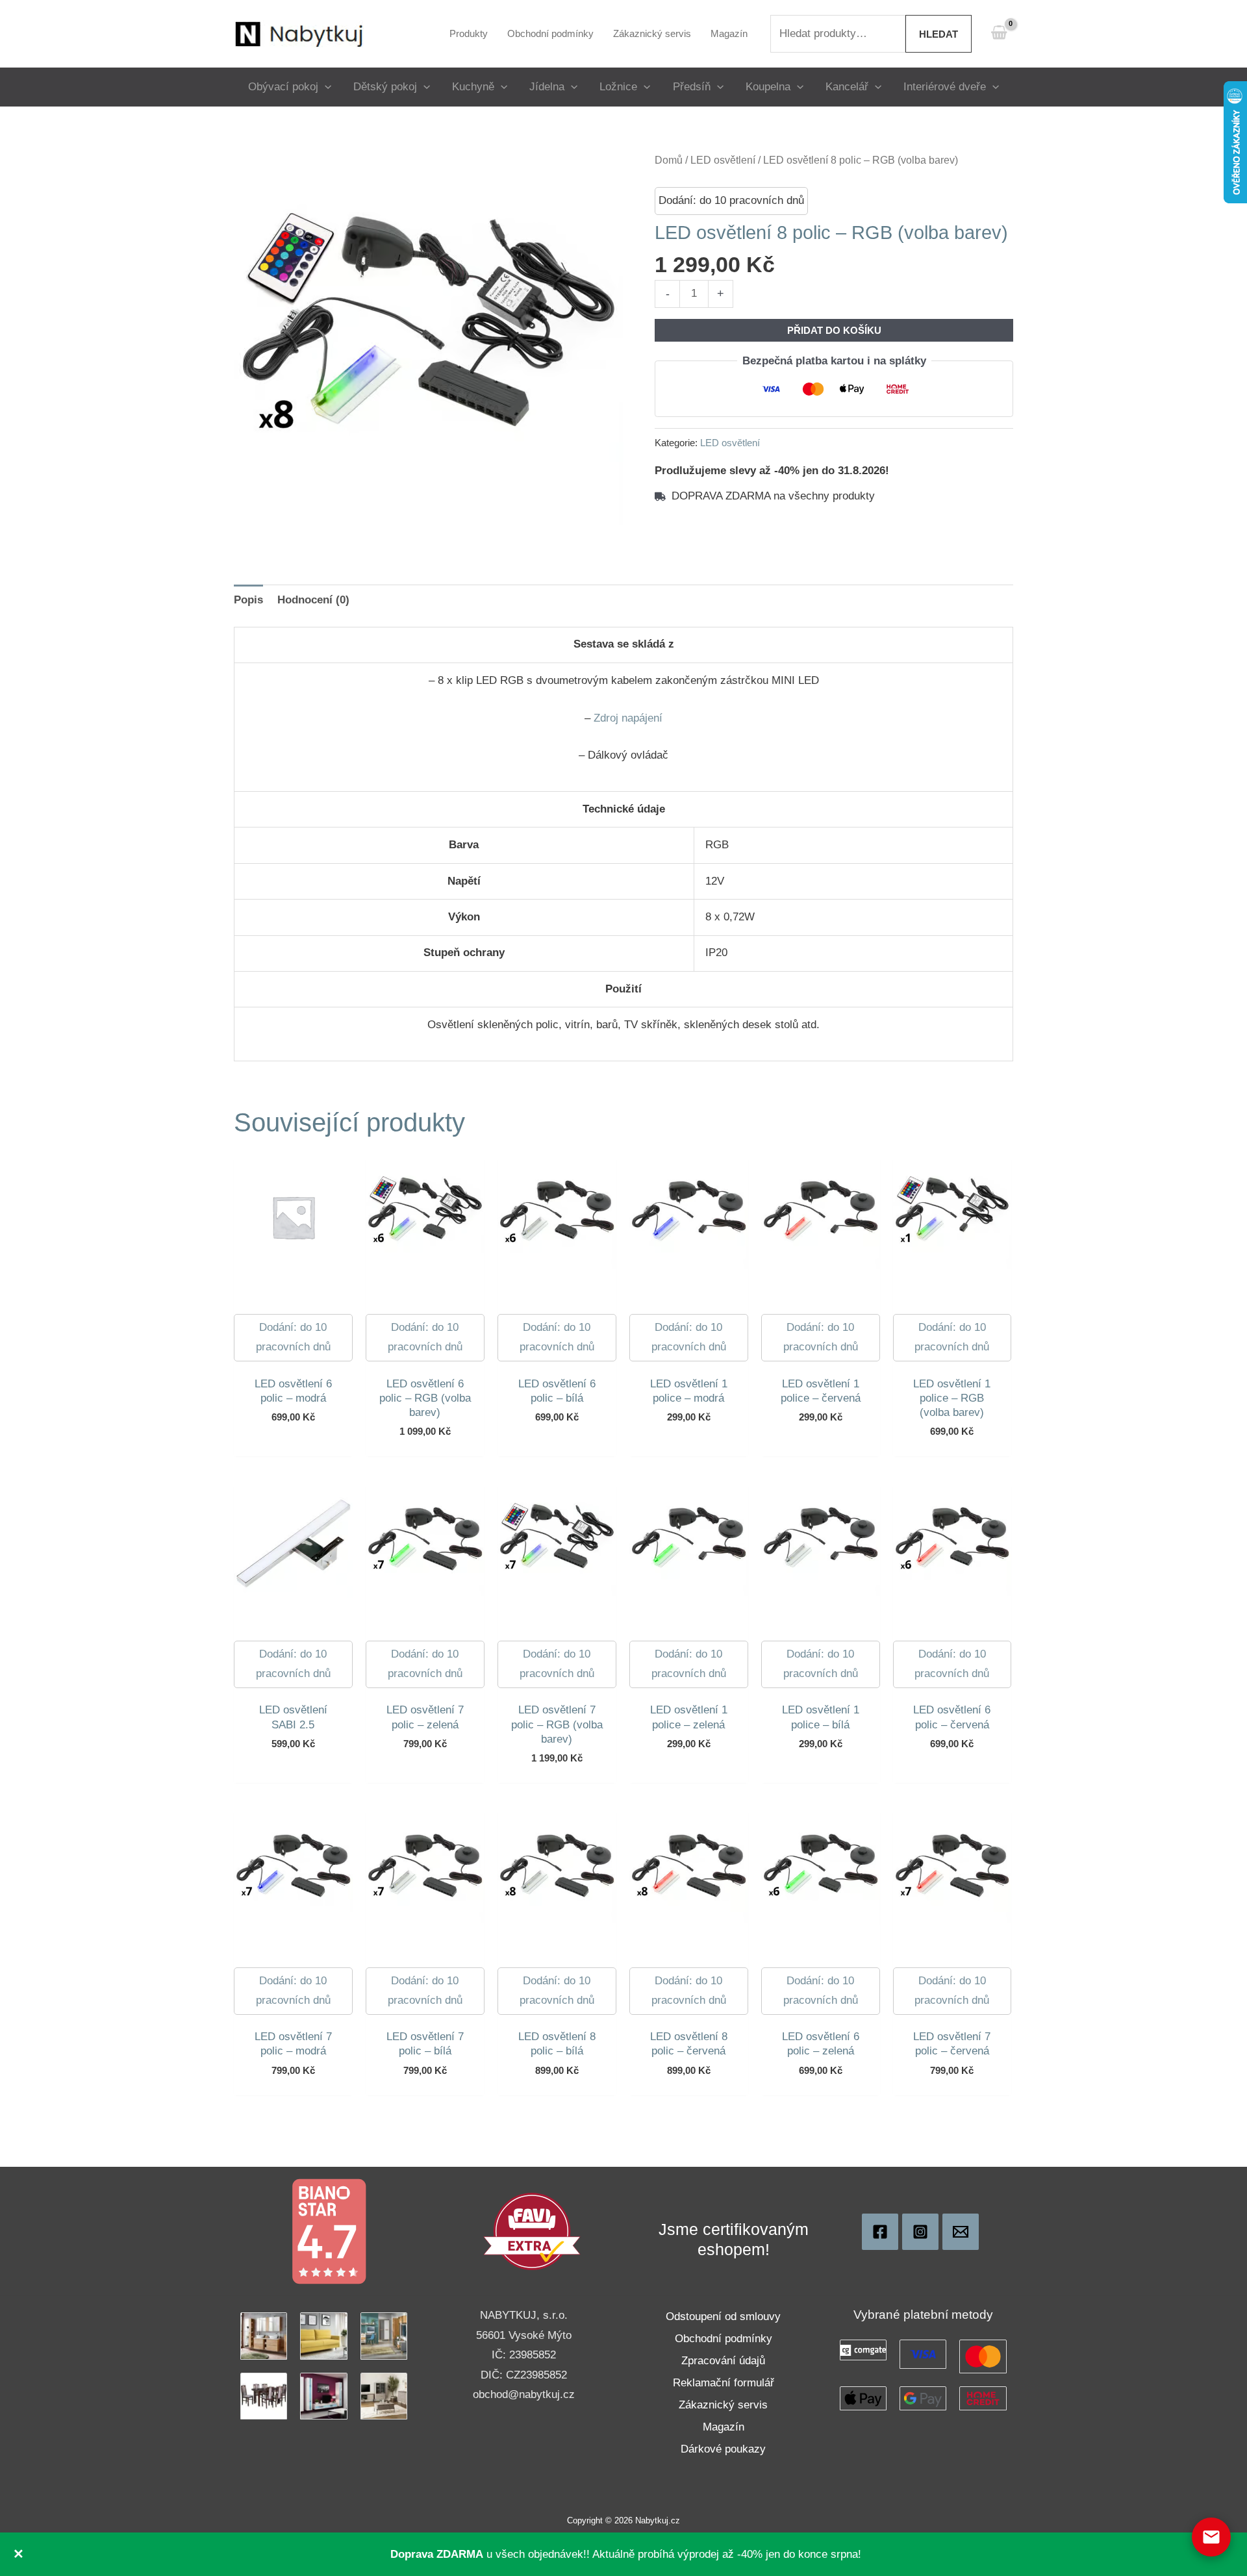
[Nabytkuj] (880, 2232)
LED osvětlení (723, 160)
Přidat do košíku (834, 330)
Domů (669, 160)
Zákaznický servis (723, 2405)
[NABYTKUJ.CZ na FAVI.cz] (532, 2231)
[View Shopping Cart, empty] (999, 33)
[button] (325, 87)
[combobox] (838, 34)
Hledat (938, 34)
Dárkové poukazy (723, 2449)
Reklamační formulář (724, 2383)
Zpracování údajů (723, 2361)
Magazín (724, 2427)
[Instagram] (920, 2232)
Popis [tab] (248, 600)
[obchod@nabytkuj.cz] (961, 2232)
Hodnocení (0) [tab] (313, 600)
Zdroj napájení (628, 718)
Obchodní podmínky (724, 2339)
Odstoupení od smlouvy (723, 2317)
